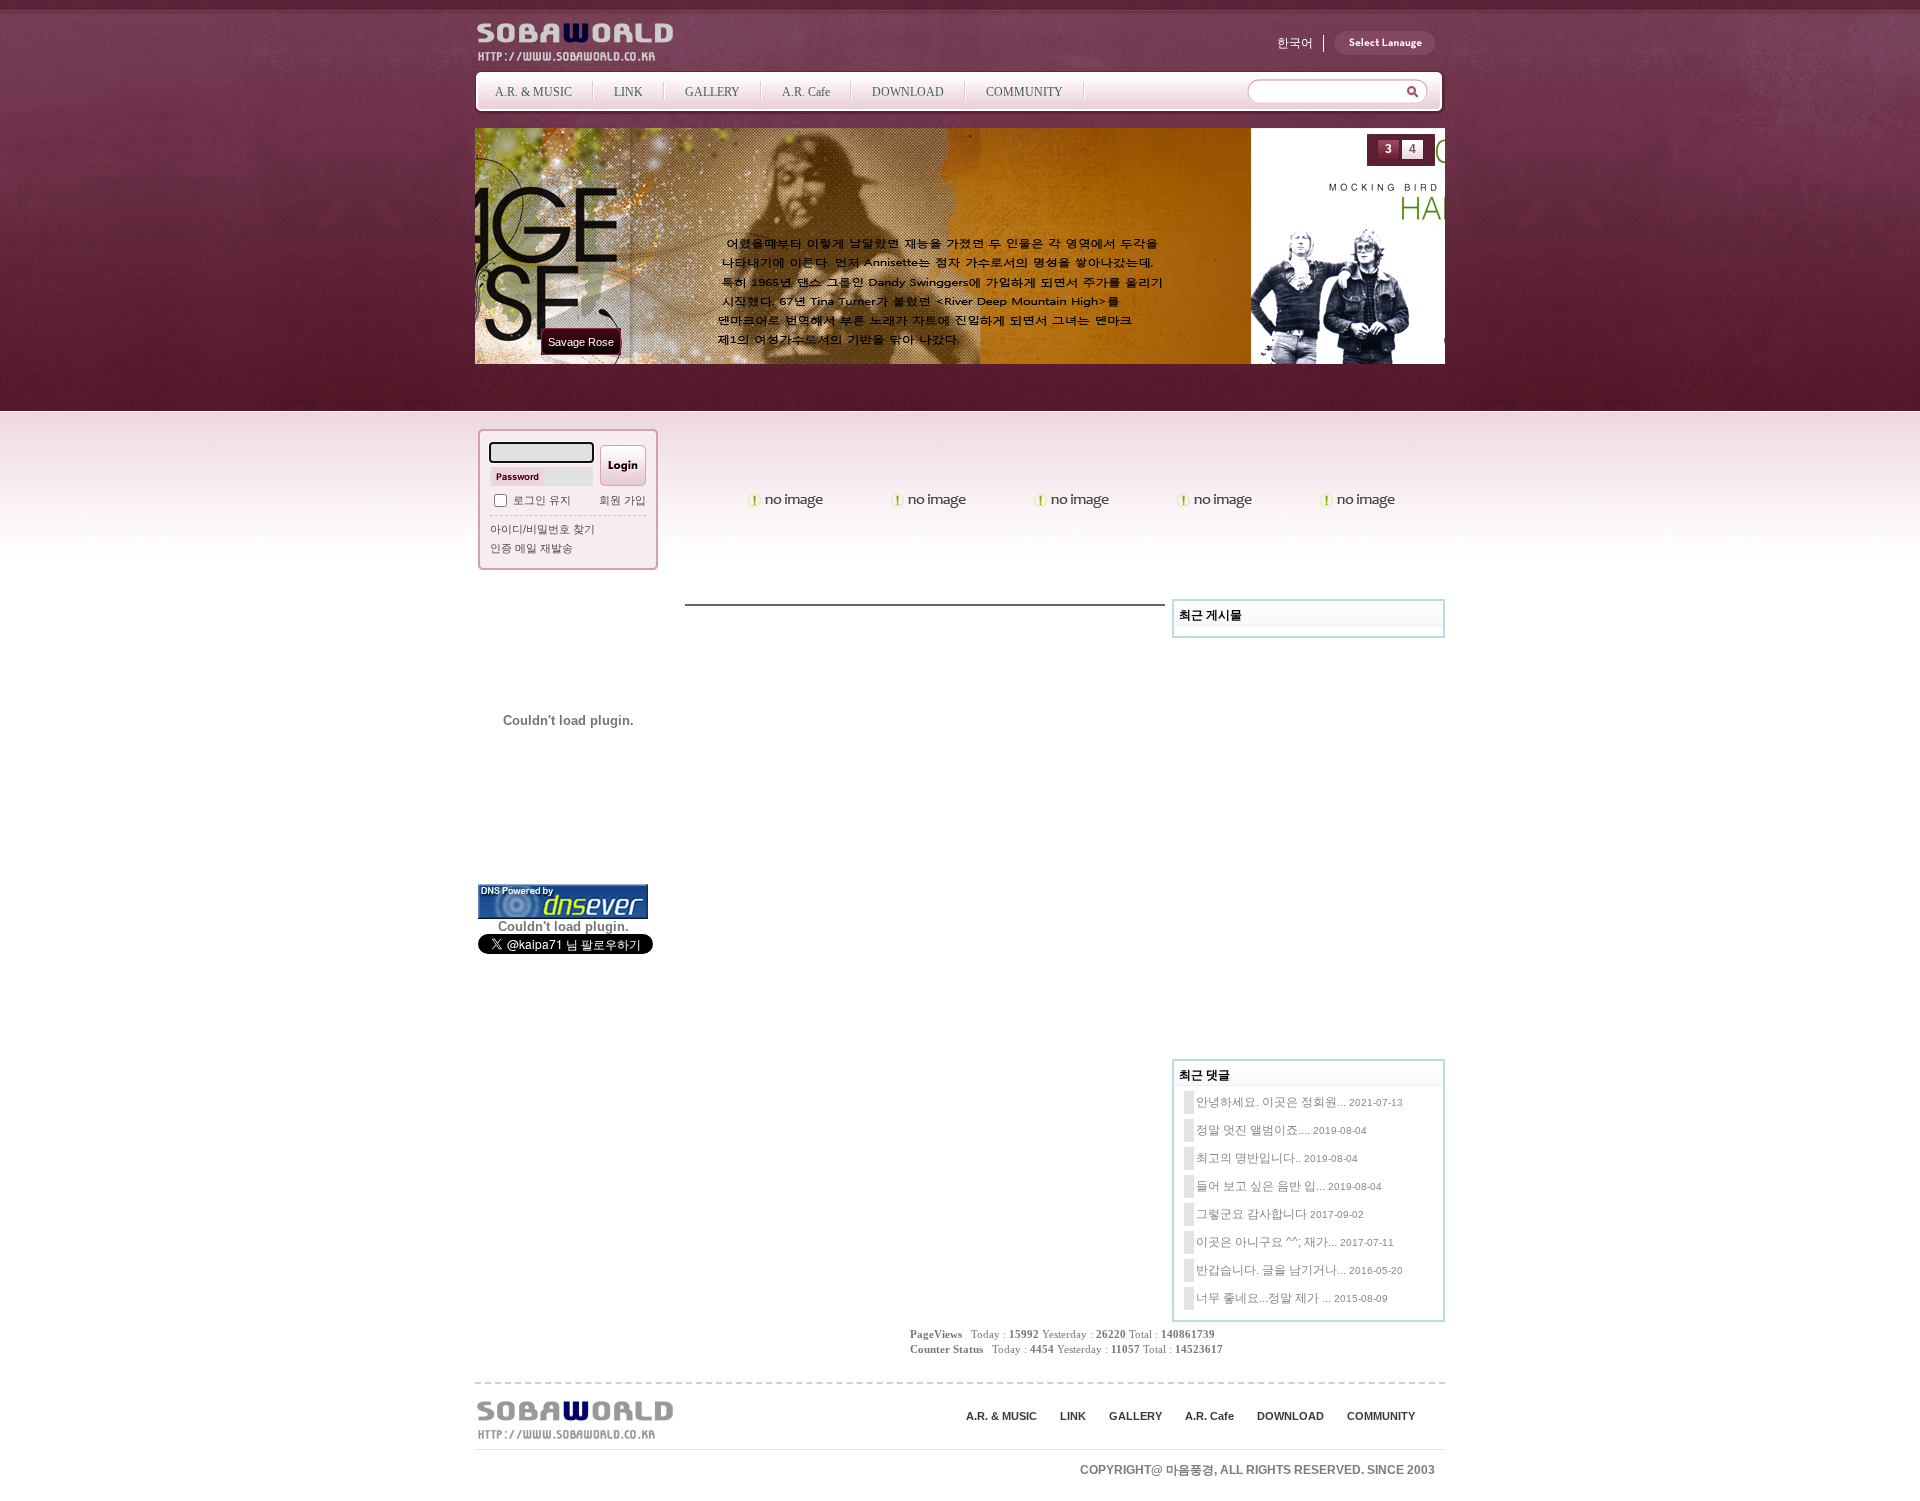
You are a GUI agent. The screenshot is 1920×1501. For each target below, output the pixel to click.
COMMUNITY (1381, 1416)
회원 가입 (622, 500)
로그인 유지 (542, 500)
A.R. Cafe (1209, 1416)
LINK (1073, 1416)
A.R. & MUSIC (1001, 1416)
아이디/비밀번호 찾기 (542, 529)
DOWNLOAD (1290, 1416)
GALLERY (1135, 1416)
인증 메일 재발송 (531, 548)
